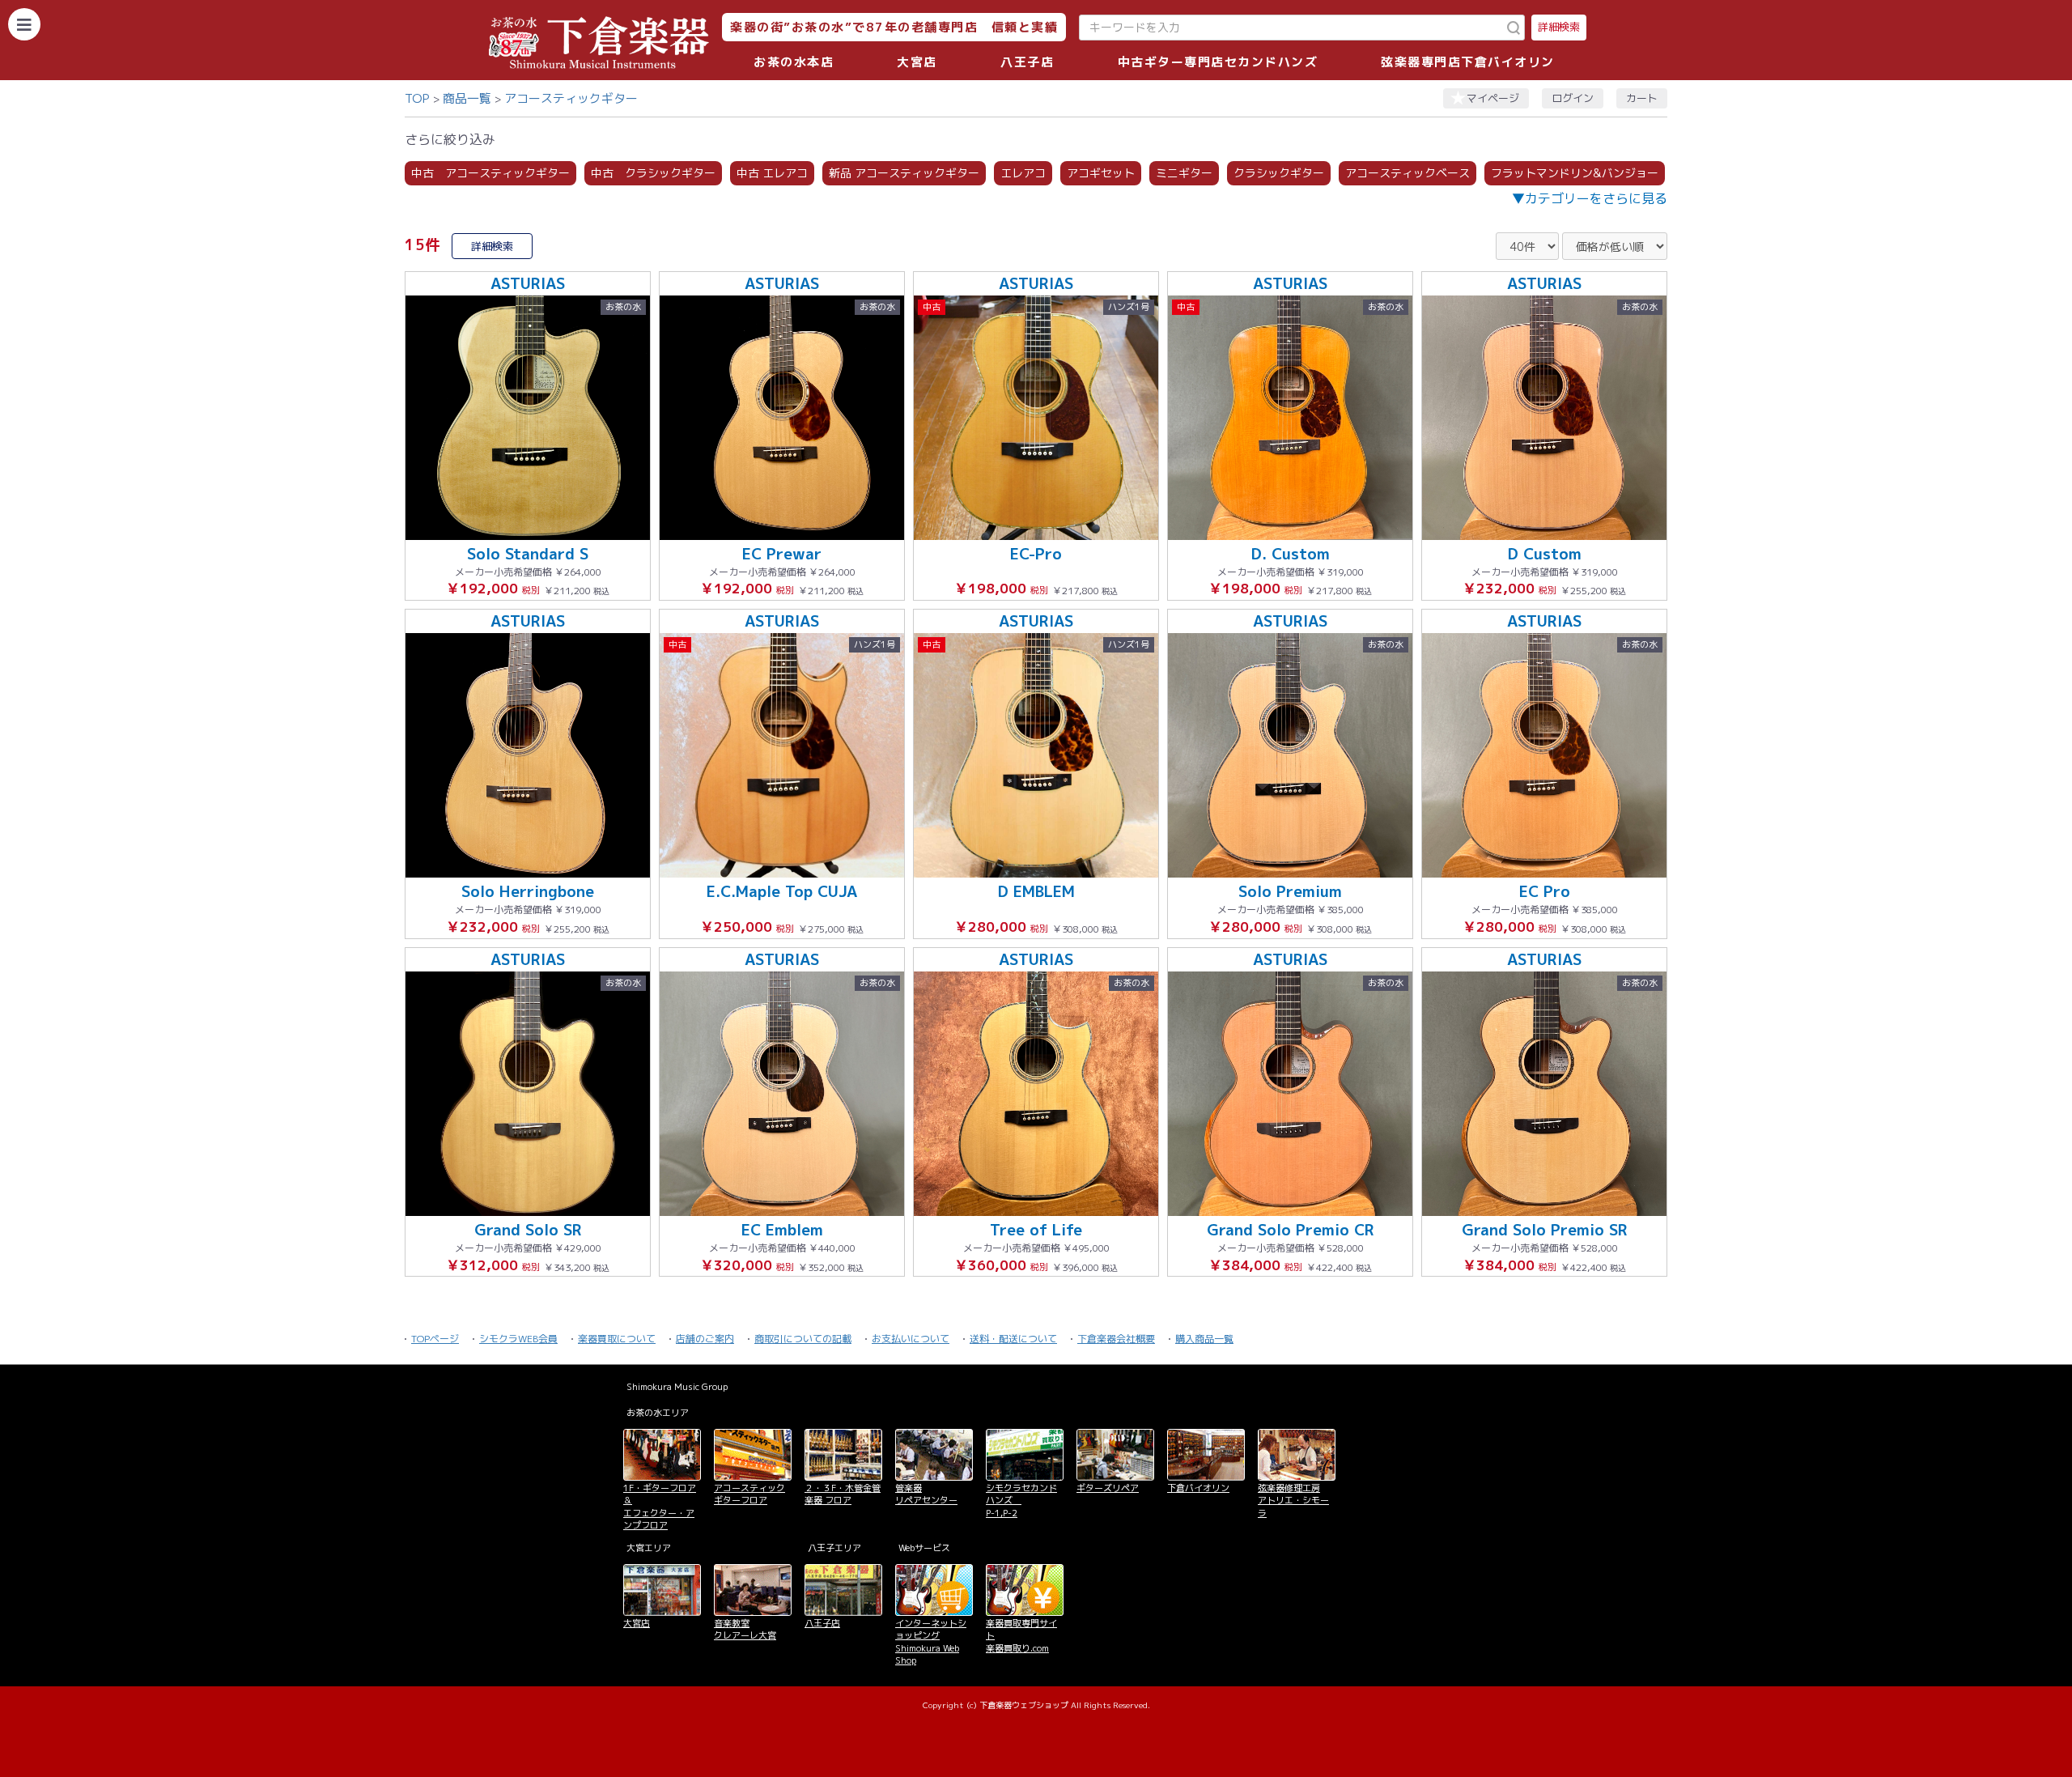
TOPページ (435, 1339)
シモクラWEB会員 (518, 1339)
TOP (417, 98)
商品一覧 (467, 98)
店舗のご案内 (705, 1339)
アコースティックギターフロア (749, 1494)
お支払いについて (911, 1339)
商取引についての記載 (803, 1339)
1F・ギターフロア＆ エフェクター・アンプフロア (660, 1507)
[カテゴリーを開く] (24, 24)
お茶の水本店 (794, 62)
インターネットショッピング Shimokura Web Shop (931, 1642)
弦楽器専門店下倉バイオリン (1468, 62)
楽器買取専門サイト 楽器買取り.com (1021, 1636)
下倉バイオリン (1198, 1488)
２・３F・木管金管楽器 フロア (843, 1494)
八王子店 (1027, 62)
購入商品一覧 (1204, 1339)
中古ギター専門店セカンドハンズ (1218, 62)
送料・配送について (1013, 1339)
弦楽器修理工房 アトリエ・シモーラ (1293, 1501)
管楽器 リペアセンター (926, 1494)
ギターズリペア (1108, 1488)
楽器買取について (617, 1339)
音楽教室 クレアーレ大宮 (745, 1629)
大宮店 (917, 62)
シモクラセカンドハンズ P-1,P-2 (1021, 1501)
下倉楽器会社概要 (1116, 1339)
